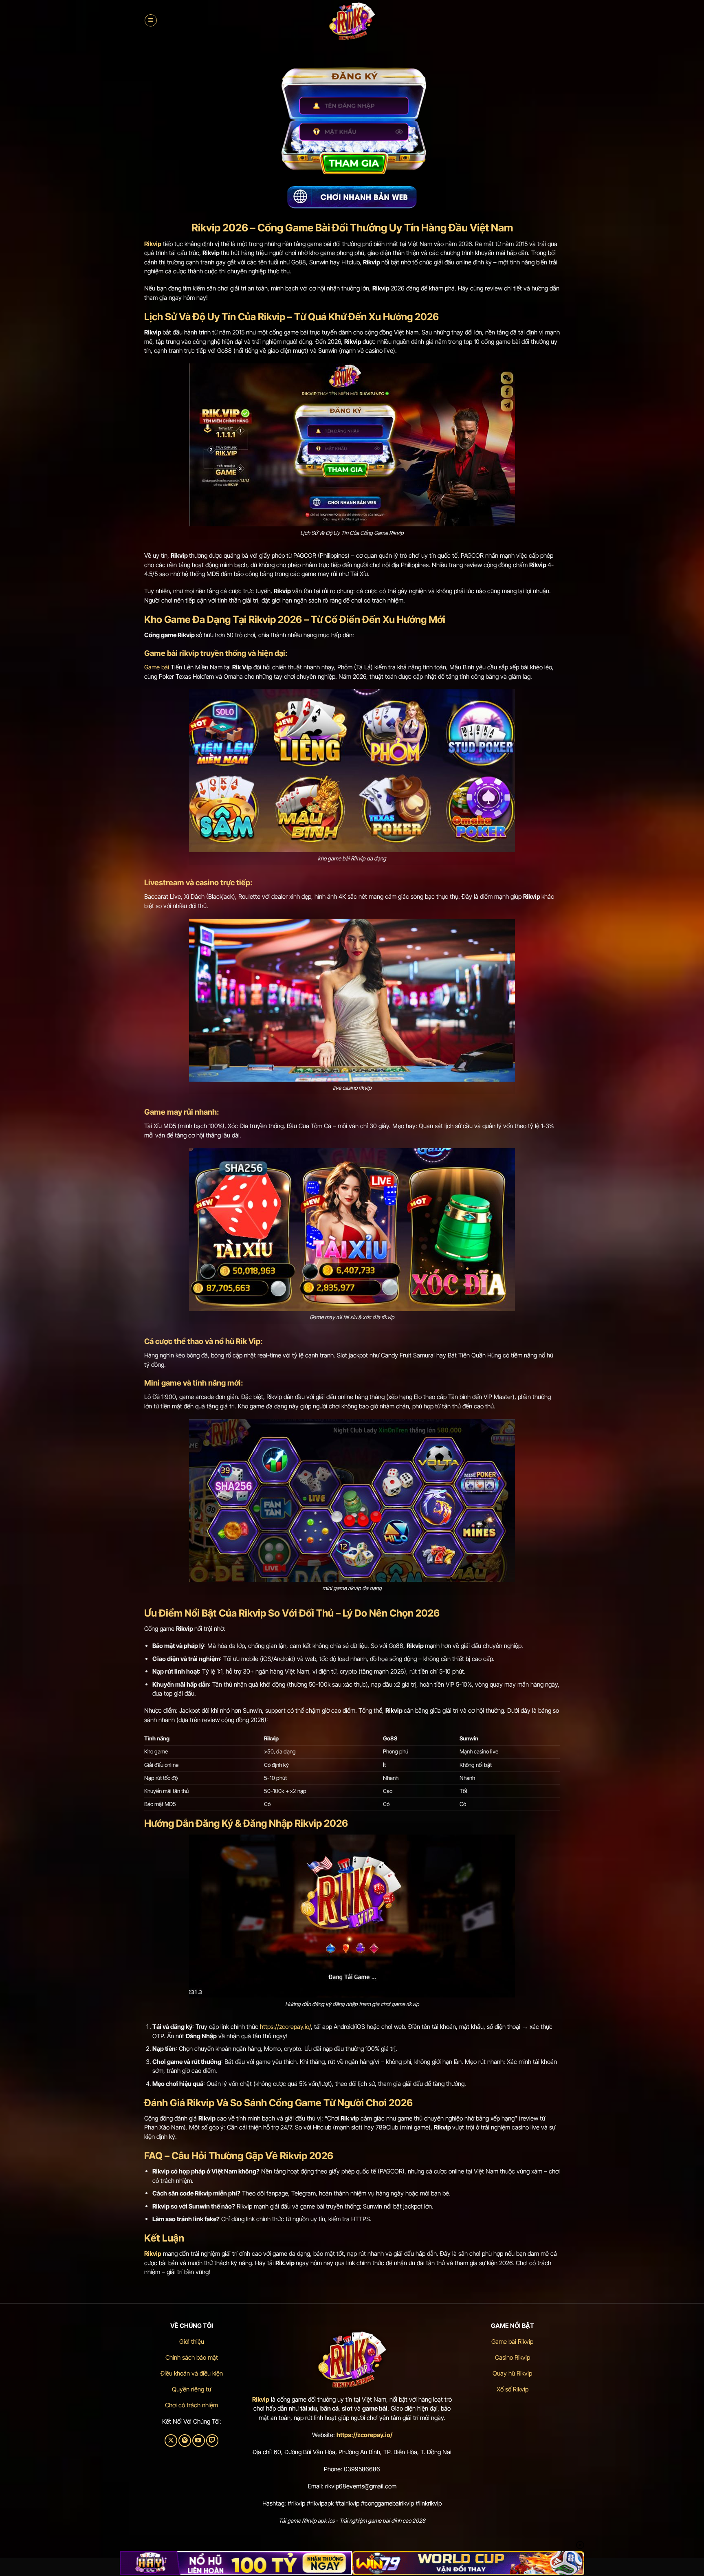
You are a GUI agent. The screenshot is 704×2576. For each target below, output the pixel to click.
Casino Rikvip (513, 2357)
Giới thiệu (192, 2342)
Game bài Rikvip (512, 2342)
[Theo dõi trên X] (171, 2441)
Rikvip (261, 2399)
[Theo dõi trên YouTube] (199, 2441)
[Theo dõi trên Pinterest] (185, 2441)
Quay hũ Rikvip (512, 2373)
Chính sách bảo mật (192, 2357)
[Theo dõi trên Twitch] (212, 2441)
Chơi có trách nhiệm (191, 2405)
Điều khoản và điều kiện (192, 2373)
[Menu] (151, 20)
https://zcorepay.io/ (285, 2027)
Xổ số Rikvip (513, 2389)
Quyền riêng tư (191, 2389)
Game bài (157, 667)
